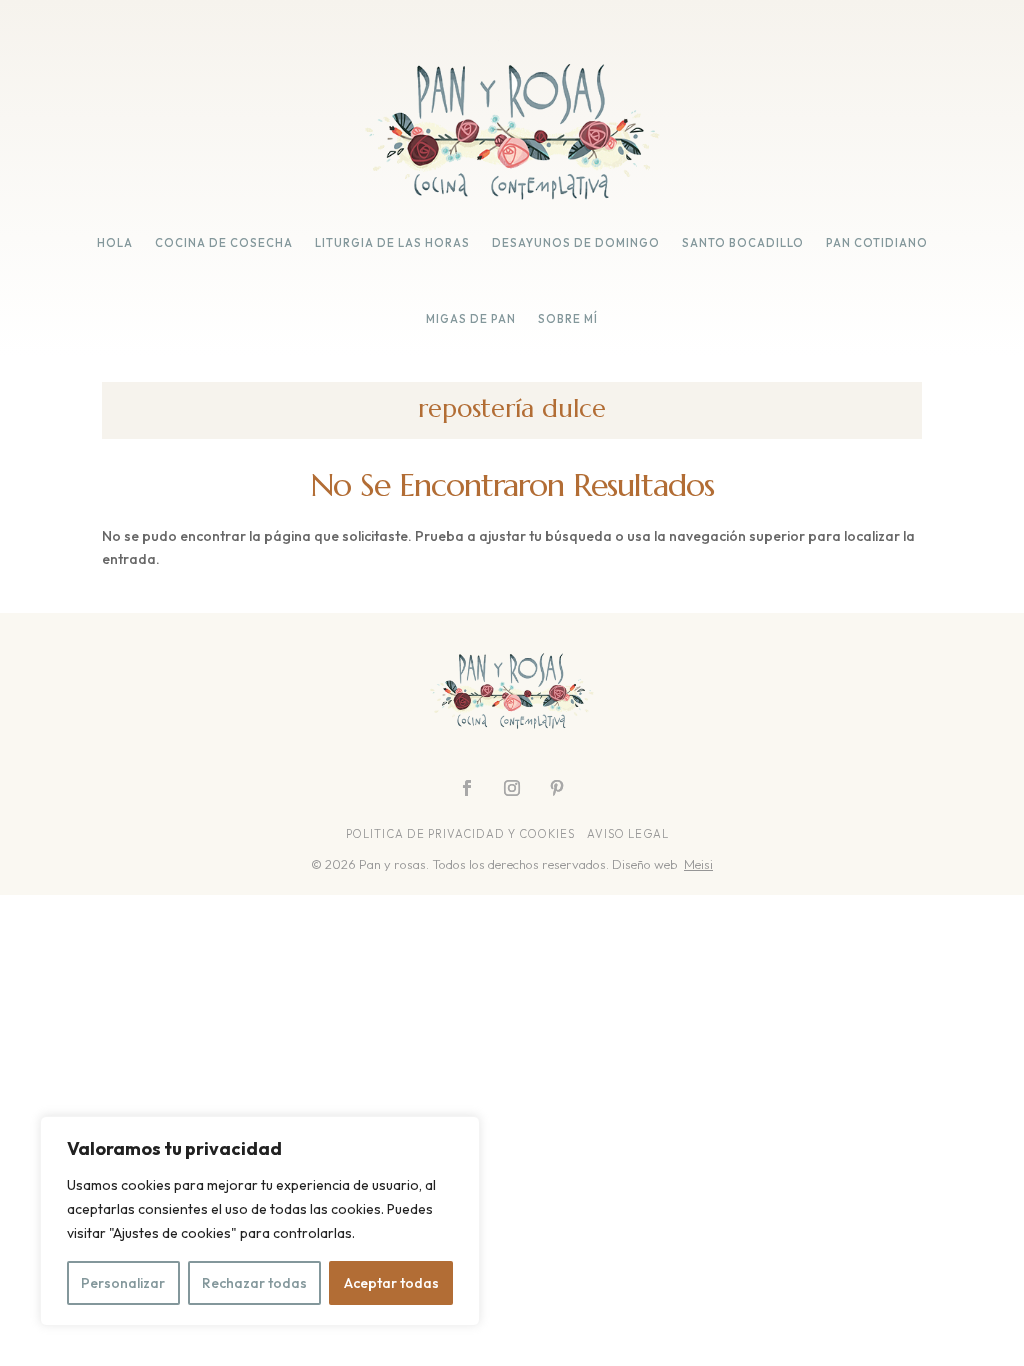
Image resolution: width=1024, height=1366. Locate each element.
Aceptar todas (391, 1283)
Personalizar (123, 1283)
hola (115, 243)
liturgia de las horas (392, 243)
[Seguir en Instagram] (512, 788)
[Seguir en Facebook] (467, 788)
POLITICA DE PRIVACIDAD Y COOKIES (460, 834)
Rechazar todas (254, 1283)
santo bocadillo (743, 243)
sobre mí (568, 319)
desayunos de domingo (576, 243)
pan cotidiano (877, 243)
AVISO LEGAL (629, 834)
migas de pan (471, 319)
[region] (260, 1221)
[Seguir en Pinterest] (557, 788)
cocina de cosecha (224, 243)
